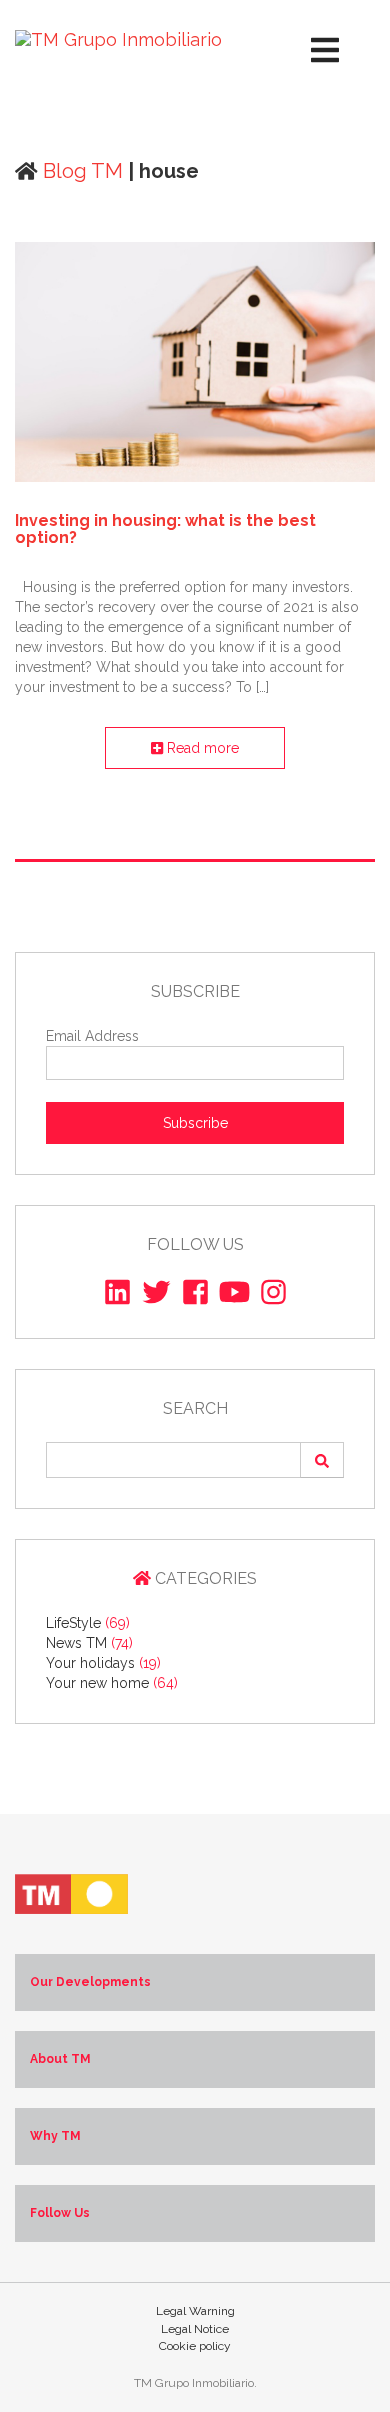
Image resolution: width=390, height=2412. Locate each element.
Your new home (112, 1683)
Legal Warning (195, 2311)
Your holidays (103, 1663)
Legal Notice (195, 2329)
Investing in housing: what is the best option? (165, 529)
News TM (89, 1643)
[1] (322, 1460)
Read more (201, 748)
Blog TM (80, 171)
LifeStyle (88, 1623)
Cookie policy (195, 2346)
